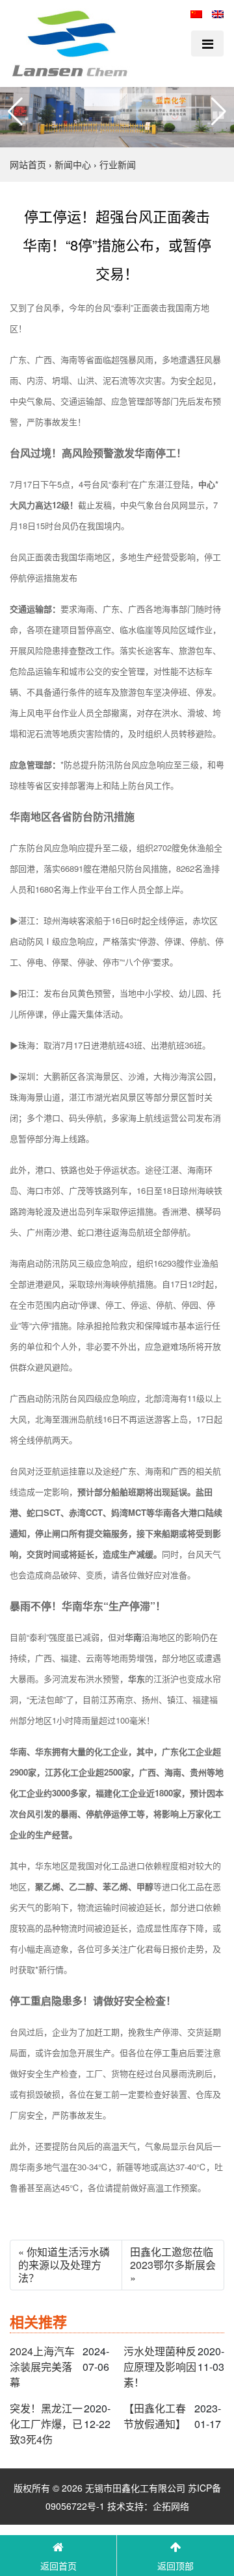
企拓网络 (171, 2506)
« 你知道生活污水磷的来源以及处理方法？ (64, 2265)
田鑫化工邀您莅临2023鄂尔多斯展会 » (173, 2265)
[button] (15, 112)
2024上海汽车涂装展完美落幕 (42, 2367)
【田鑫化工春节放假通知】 (155, 2416)
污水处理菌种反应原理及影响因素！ (160, 2367)
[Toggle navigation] (207, 43)
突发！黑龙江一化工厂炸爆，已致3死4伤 (46, 2424)
